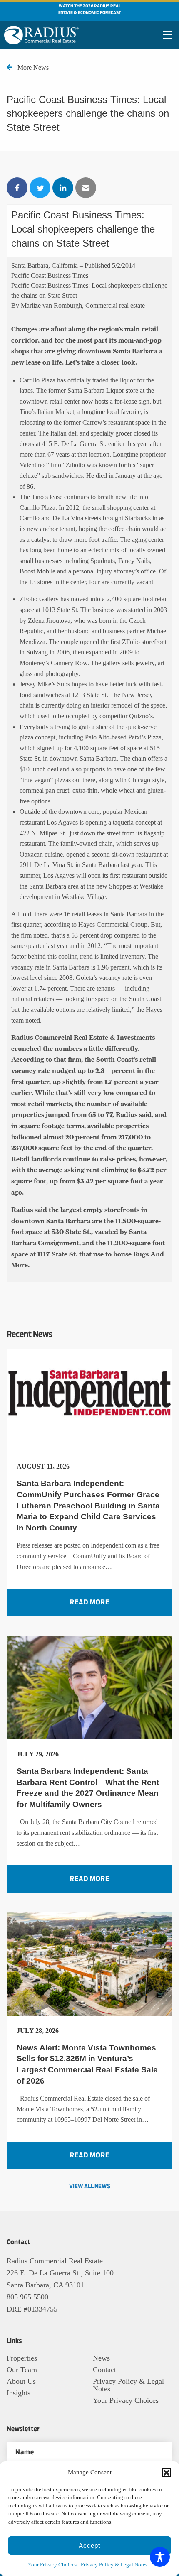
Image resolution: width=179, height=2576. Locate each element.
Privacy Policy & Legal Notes (114, 2565)
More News (33, 67)
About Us (21, 2381)
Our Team (22, 2370)
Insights (19, 2393)
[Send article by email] (86, 188)
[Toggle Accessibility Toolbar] (160, 2557)
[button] (167, 2473)
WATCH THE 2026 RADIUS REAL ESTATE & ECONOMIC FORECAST (90, 10)
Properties (22, 2358)
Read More (90, 1602)
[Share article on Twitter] (40, 188)
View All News (90, 2187)
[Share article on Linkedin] (63, 188)
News (101, 2358)
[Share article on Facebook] (17, 188)
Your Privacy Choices (52, 2565)
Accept (89, 2545)
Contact (104, 2370)
